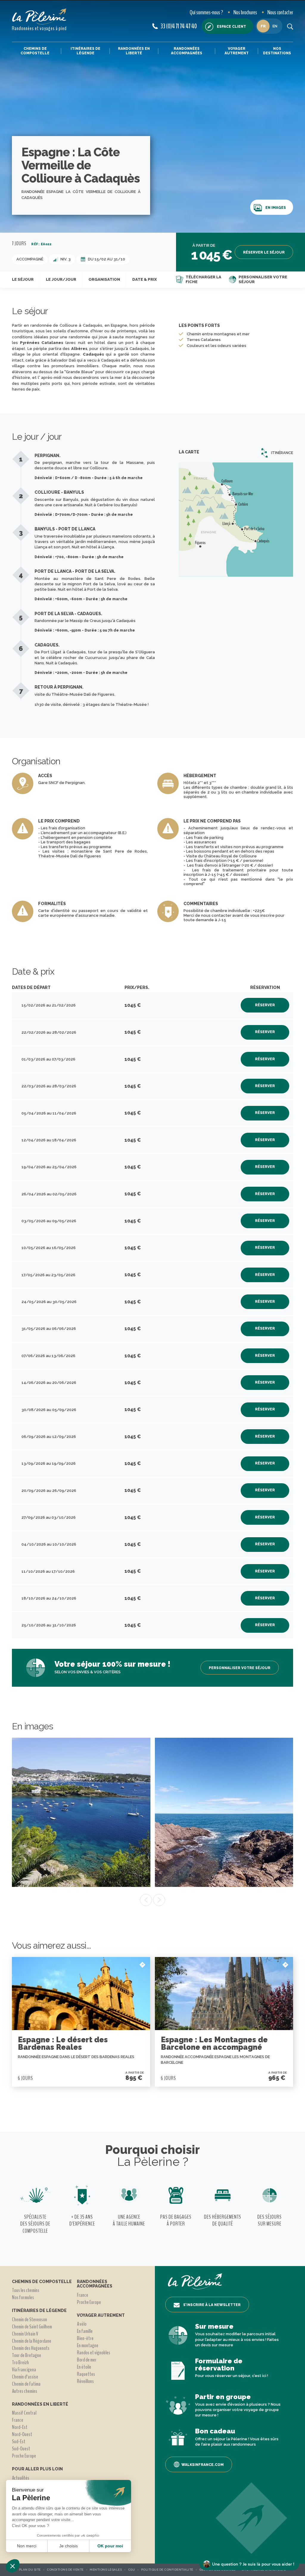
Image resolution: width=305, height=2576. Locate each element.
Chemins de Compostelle (35, 51)
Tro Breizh (20, 2362)
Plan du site (30, 2570)
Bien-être (85, 2338)
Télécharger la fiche (203, 279)
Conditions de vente (65, 2570)
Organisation (104, 279)
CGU (132, 2570)
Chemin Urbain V (25, 2334)
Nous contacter (280, 12)
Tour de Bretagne (27, 2355)
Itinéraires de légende (85, 51)
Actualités (21, 2478)
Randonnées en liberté (134, 51)
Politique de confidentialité (167, 2570)
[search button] (290, 26)
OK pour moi (110, 2546)
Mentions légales (106, 2570)
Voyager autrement (237, 51)
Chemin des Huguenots (31, 2348)
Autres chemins (25, 2391)
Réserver (265, 1005)
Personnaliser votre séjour (263, 279)
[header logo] (39, 17)
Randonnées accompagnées (187, 51)
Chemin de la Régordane (32, 2341)
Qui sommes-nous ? (206, 12)
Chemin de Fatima (26, 2384)
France (18, 2420)
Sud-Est (19, 2441)
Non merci (27, 2546)
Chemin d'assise (25, 2377)
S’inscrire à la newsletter (212, 2305)
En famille (85, 2331)
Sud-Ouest (21, 2449)
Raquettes (86, 2374)
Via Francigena (24, 2370)
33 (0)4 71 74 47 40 (179, 26)
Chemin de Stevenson (29, 2319)
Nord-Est (20, 2427)
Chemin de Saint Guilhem (32, 2327)
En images (276, 208)
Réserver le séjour (264, 252)
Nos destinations (277, 51)
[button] (13, 2566)
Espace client (231, 27)
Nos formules (23, 2297)
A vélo (82, 2324)
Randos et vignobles (94, 2353)
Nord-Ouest (22, 2434)
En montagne (88, 2345)
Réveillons (85, 2381)
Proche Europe (24, 2456)
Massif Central (24, 2413)
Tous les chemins (26, 2290)
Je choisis (69, 2546)
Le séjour (23, 279)
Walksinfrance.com (203, 2465)
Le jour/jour (61, 279)
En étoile (84, 2367)
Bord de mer (87, 2360)
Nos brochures (245, 12)
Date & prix (144, 279)
